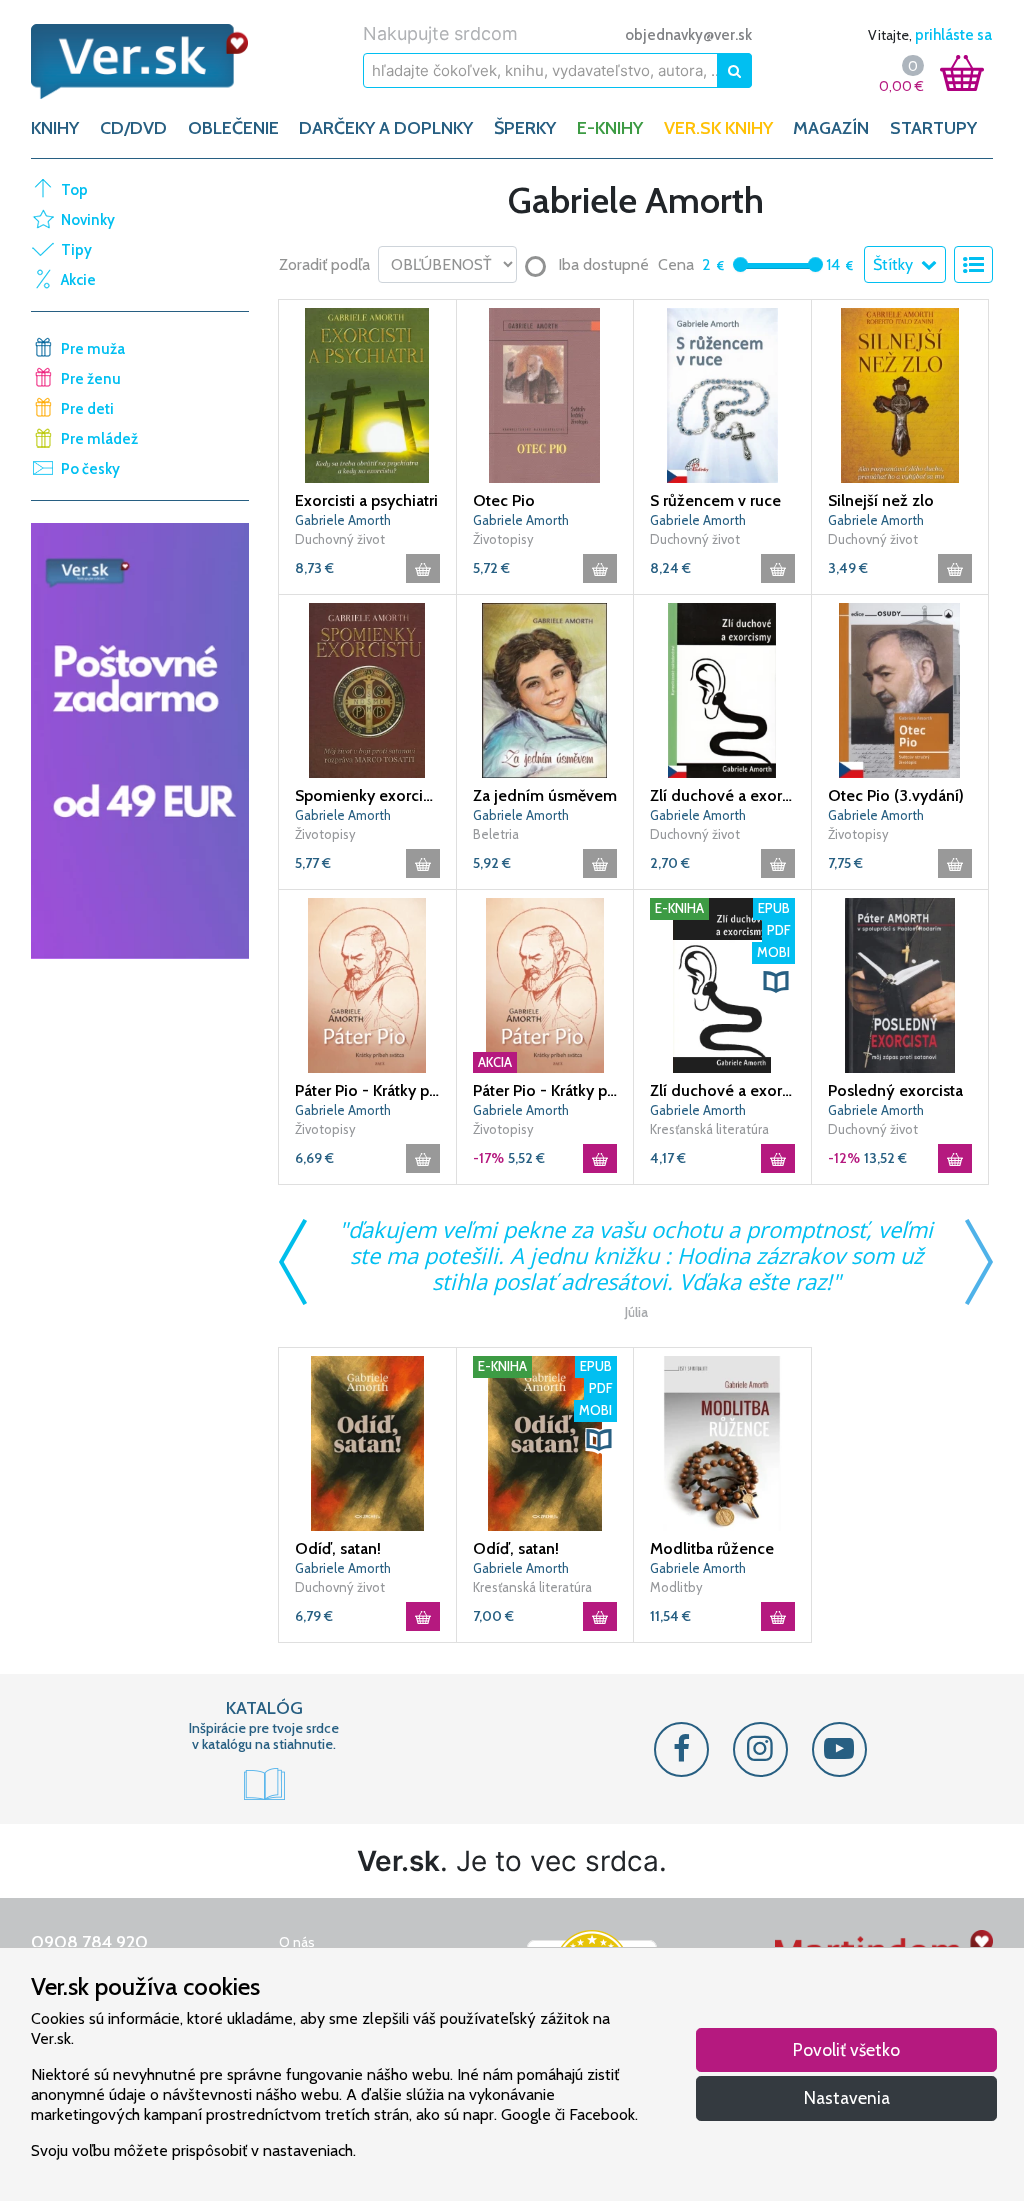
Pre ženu (91, 379)
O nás (297, 1942)
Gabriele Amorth (343, 520)
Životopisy (503, 539)
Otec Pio (504, 500)
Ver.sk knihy (718, 128)
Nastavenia (847, 2097)
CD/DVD (133, 128)
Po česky (90, 469)
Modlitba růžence (712, 1548)
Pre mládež (99, 439)
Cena (676, 264)
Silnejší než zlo (881, 500)
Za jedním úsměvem (545, 795)
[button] (776, 982)
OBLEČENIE (233, 128)
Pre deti (87, 409)
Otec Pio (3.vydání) (896, 795)
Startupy (933, 128)
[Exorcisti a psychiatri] (367, 394)
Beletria (496, 834)
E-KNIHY (610, 128)
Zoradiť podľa (324, 264)
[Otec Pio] (545, 394)
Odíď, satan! (338, 1548)
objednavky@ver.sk (688, 35)
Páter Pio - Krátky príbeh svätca (367, 1090)
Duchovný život (340, 539)
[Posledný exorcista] (900, 984)
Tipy (76, 250)
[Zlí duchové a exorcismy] (722, 689)
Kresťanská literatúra (709, 1129)
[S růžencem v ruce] (722, 394)
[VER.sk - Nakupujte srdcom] (140, 61)
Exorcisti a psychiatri (366, 500)
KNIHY (55, 128)
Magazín (831, 128)
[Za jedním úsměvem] (545, 689)
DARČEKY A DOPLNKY (386, 128)
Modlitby (676, 1587)
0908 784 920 (89, 1942)
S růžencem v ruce (715, 500)
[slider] (740, 264)
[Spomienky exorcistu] (367, 689)
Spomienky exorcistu (367, 795)
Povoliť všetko (846, 2049)
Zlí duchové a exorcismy (722, 795)
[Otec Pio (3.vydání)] (900, 689)
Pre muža (93, 349)
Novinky (88, 220)
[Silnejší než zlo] (900, 394)
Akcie (78, 280)
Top (74, 190)
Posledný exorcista (895, 1090)
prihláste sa (953, 35)
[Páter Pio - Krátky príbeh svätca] (367, 984)
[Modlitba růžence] (722, 1442)
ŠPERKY (525, 128)
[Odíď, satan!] (367, 1442)
